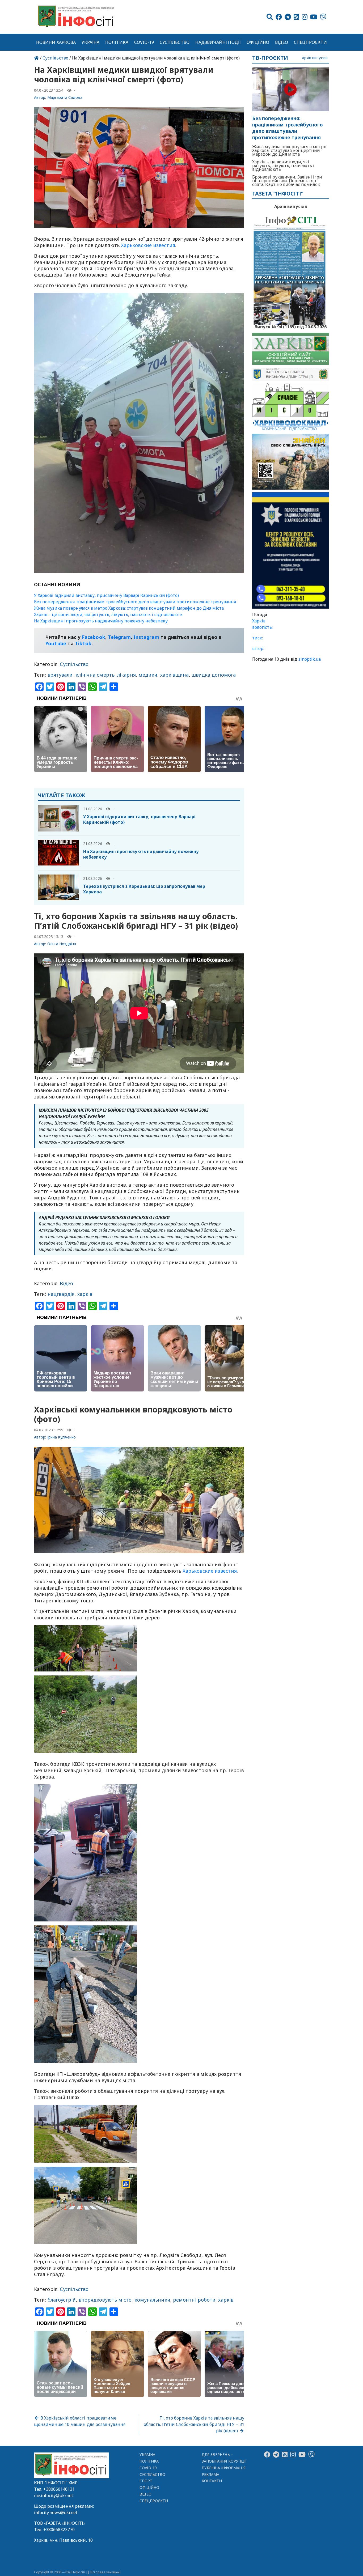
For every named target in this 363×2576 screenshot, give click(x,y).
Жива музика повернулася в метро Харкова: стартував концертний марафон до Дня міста (129, 608)
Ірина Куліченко (62, 1437)
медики (148, 675)
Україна (91, 42)
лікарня (126, 675)
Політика (117, 42)
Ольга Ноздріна (62, 944)
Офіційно (258, 42)
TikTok (83, 643)
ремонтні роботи (194, 2300)
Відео (282, 42)
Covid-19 (144, 42)
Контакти (212, 2481)
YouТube (56, 643)
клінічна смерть (95, 675)
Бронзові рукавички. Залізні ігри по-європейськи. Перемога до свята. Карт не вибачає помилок (287, 181)
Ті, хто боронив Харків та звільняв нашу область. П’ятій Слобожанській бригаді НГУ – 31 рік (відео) (194, 2424)
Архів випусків (315, 58)
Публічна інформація (224, 2468)
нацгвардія (61, 1294)
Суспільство (175, 42)
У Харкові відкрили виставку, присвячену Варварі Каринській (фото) (106, 595)
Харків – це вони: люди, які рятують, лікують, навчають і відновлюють (108, 614)
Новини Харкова (56, 42)
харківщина (175, 675)
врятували (60, 675)
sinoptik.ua (310, 659)
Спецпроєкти (310, 42)
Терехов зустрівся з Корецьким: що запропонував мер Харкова (144, 889)
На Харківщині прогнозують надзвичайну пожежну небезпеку (101, 621)
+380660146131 (59, 2489)
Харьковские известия (210, 1571)
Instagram (146, 637)
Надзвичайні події (218, 42)
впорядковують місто (105, 2300)
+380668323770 (59, 2530)
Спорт (146, 2481)
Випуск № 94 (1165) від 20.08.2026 (291, 326)
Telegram (119, 637)
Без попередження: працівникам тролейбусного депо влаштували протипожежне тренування (135, 602)
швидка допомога (214, 675)
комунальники (152, 2300)
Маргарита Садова (65, 97)
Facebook (94, 637)
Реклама (211, 2474)
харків (85, 1294)
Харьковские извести (147, 245)
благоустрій (62, 2300)
